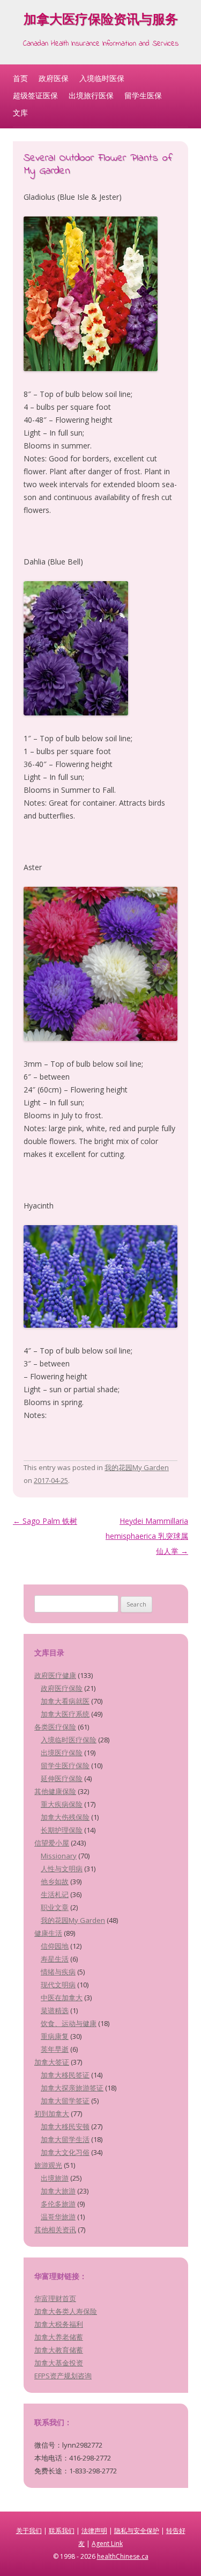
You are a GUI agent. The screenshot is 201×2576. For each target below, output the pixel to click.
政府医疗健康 (55, 1675)
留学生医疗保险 (65, 1765)
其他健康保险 (55, 1791)
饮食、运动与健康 (69, 2023)
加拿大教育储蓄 (59, 2350)
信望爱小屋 (52, 1843)
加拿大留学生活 (65, 2139)
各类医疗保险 (55, 1727)
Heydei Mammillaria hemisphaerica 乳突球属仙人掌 (147, 1536)
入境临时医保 (102, 78)
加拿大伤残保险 (65, 1817)
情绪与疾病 (58, 1972)
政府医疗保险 (62, 1688)
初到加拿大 (52, 2114)
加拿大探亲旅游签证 (72, 2088)
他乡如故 (55, 1882)
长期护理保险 (62, 1830)
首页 (20, 78)
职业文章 (55, 1907)
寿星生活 (55, 1959)
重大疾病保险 (62, 1804)
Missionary (59, 1856)
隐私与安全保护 (137, 2531)
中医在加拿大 (62, 1998)
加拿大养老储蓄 (59, 2337)
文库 (20, 113)
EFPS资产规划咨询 (63, 2376)
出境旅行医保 (91, 95)
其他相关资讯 (55, 2230)
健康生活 (48, 1933)
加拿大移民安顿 (65, 2126)
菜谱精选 (55, 2010)
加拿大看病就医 (65, 1701)
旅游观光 (48, 2165)
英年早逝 (55, 2049)
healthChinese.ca (123, 2556)
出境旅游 (55, 2178)
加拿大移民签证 (65, 2075)
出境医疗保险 (62, 1753)
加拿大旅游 (58, 2191)
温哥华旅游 (58, 2217)
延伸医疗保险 (62, 1778)
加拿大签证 (52, 2062)
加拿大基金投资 (59, 2363)
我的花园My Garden (137, 1467)
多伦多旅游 (58, 2204)
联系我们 (62, 2531)
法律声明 (94, 2531)
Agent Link (107, 2544)
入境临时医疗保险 (69, 1740)
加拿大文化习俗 (65, 2152)
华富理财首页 (55, 2298)
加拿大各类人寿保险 (66, 2311)
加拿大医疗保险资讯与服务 (101, 21)
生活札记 (55, 1894)
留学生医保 (143, 95)
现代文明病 (58, 1985)
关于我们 (29, 2531)
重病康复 (55, 2036)
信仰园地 (55, 1946)
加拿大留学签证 (65, 2101)
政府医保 (54, 78)
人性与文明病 (62, 1869)
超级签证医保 (35, 95)
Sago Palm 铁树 (45, 1521)
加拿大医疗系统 (65, 1714)
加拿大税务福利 (59, 2324)
